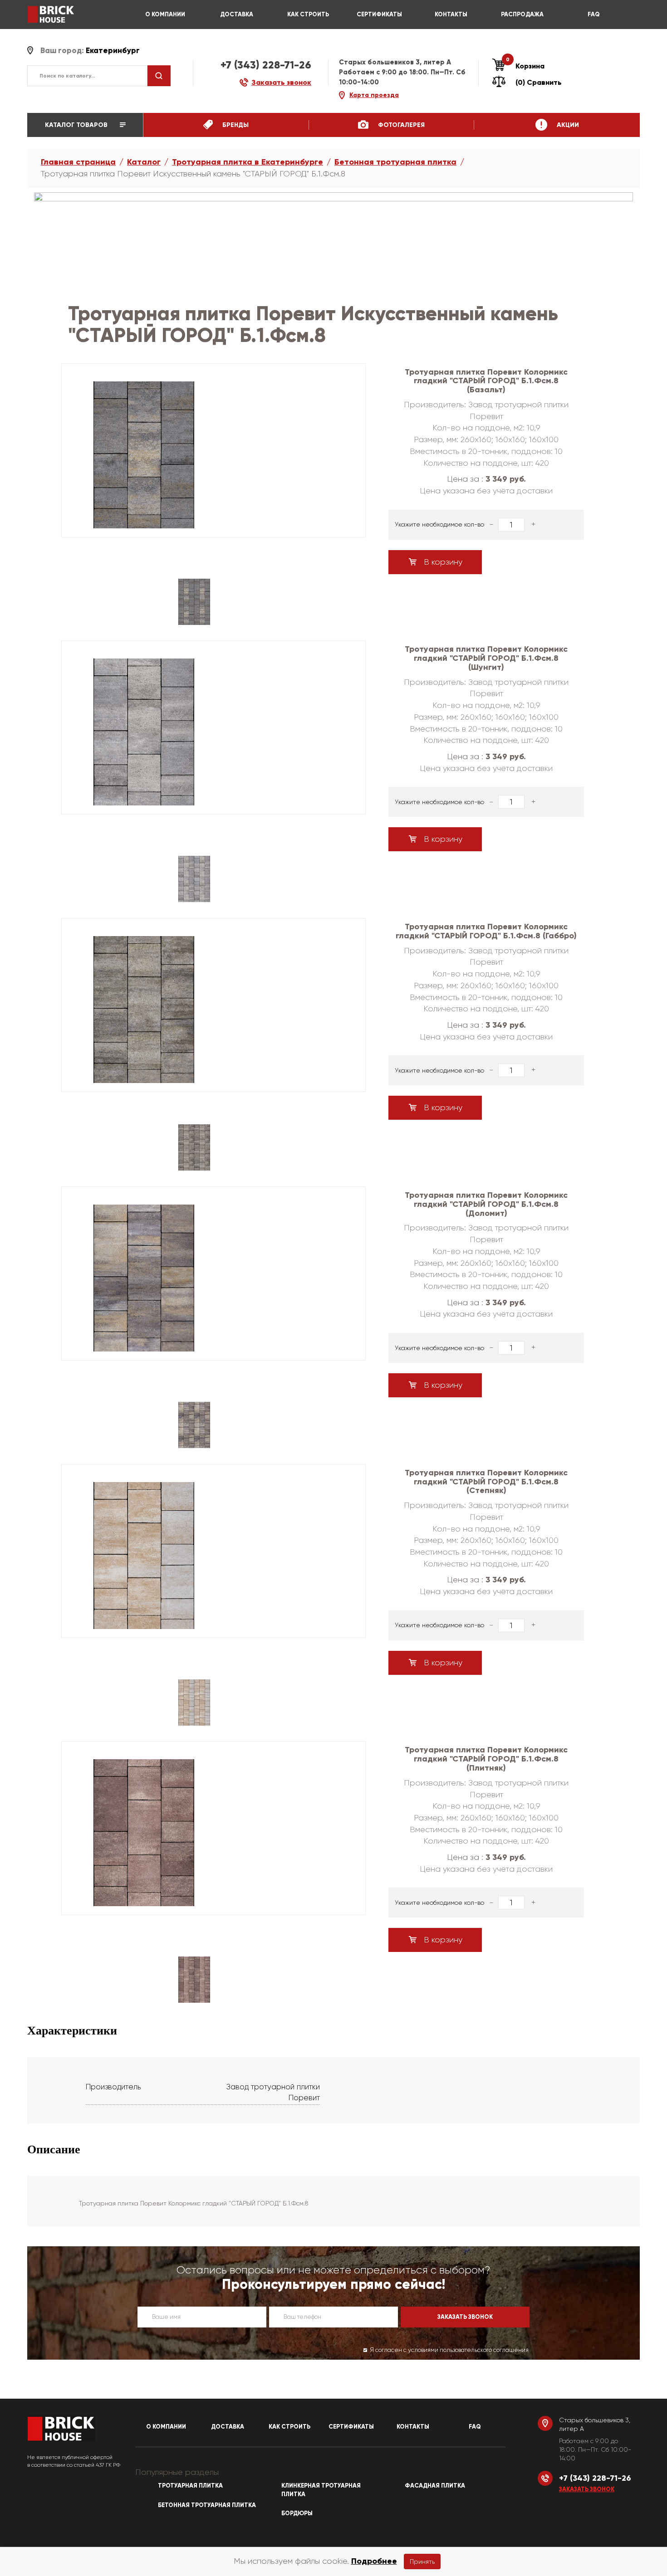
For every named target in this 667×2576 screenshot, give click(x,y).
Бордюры (297, 2513)
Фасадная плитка (435, 2486)
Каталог (144, 162)
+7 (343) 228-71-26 (266, 65)
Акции (567, 125)
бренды (235, 125)
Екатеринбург (113, 51)
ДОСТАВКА (237, 15)
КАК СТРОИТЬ (308, 15)
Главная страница (78, 162)
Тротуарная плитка (190, 2486)
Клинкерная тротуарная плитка (321, 2490)
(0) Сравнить (539, 82)
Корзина (525, 66)
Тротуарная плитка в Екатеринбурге (248, 162)
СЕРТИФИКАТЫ (379, 15)
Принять (422, 2561)
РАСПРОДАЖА (522, 15)
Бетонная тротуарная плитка (395, 162)
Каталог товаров (77, 125)
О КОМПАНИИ (165, 15)
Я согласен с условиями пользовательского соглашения (449, 2350)
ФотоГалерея (400, 125)
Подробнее (374, 2561)
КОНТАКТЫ (451, 15)
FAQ (594, 15)
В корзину (442, 562)
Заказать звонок (587, 2489)
